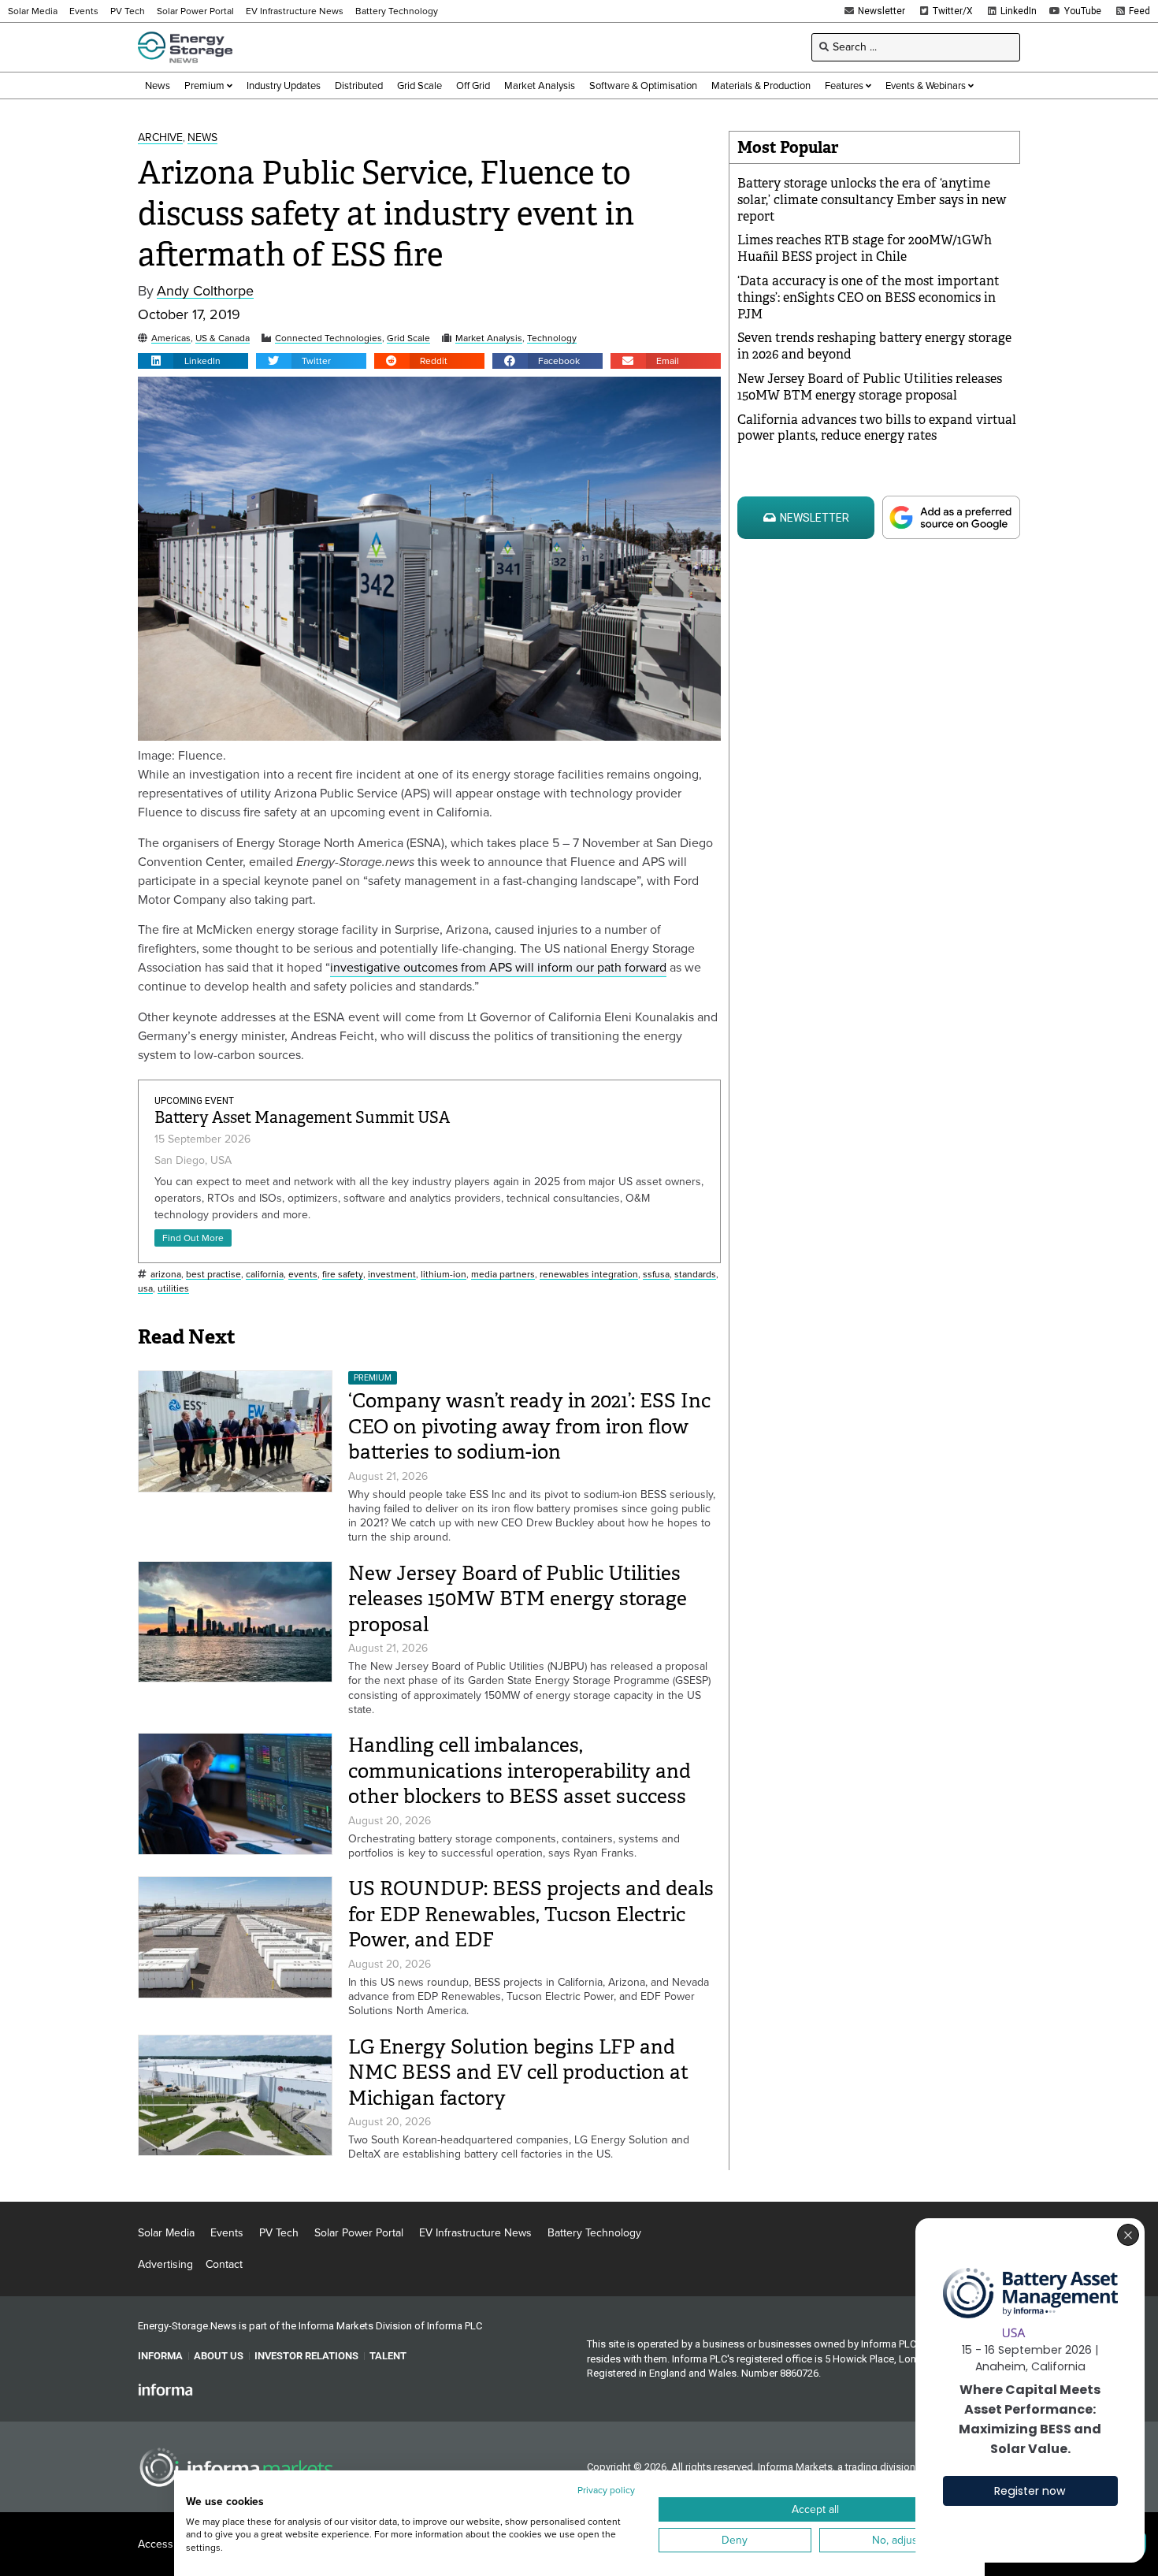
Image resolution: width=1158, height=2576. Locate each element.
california (265, 1275)
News (202, 138)
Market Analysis (489, 338)
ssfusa (656, 1275)
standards (695, 1275)
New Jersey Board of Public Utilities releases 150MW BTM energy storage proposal (518, 1599)
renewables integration (589, 1275)
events (303, 1275)
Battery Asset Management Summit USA (302, 1118)
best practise (213, 1275)
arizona (166, 1275)
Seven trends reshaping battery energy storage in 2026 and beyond (874, 346)
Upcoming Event (194, 1101)
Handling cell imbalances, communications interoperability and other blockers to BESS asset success (520, 1771)
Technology (552, 338)
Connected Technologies (328, 338)
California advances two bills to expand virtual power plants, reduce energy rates (877, 428)
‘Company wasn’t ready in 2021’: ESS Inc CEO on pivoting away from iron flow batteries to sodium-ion (529, 1426)
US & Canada (223, 338)
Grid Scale (408, 338)
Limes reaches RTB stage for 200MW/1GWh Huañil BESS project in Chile (865, 248)
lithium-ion (444, 1275)
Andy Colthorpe (205, 291)
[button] (193, 361)
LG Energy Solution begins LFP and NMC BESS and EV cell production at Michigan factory (518, 2072)
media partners (503, 1275)
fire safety (343, 1275)
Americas (171, 338)
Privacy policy (606, 2490)
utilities (173, 1289)
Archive (160, 138)
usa (145, 1289)
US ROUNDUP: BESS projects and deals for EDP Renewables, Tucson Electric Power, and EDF (531, 1914)
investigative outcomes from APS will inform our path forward (498, 967)
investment (392, 1275)
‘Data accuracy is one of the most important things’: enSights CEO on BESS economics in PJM (868, 297)
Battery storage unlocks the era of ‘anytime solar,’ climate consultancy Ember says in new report (872, 200)
